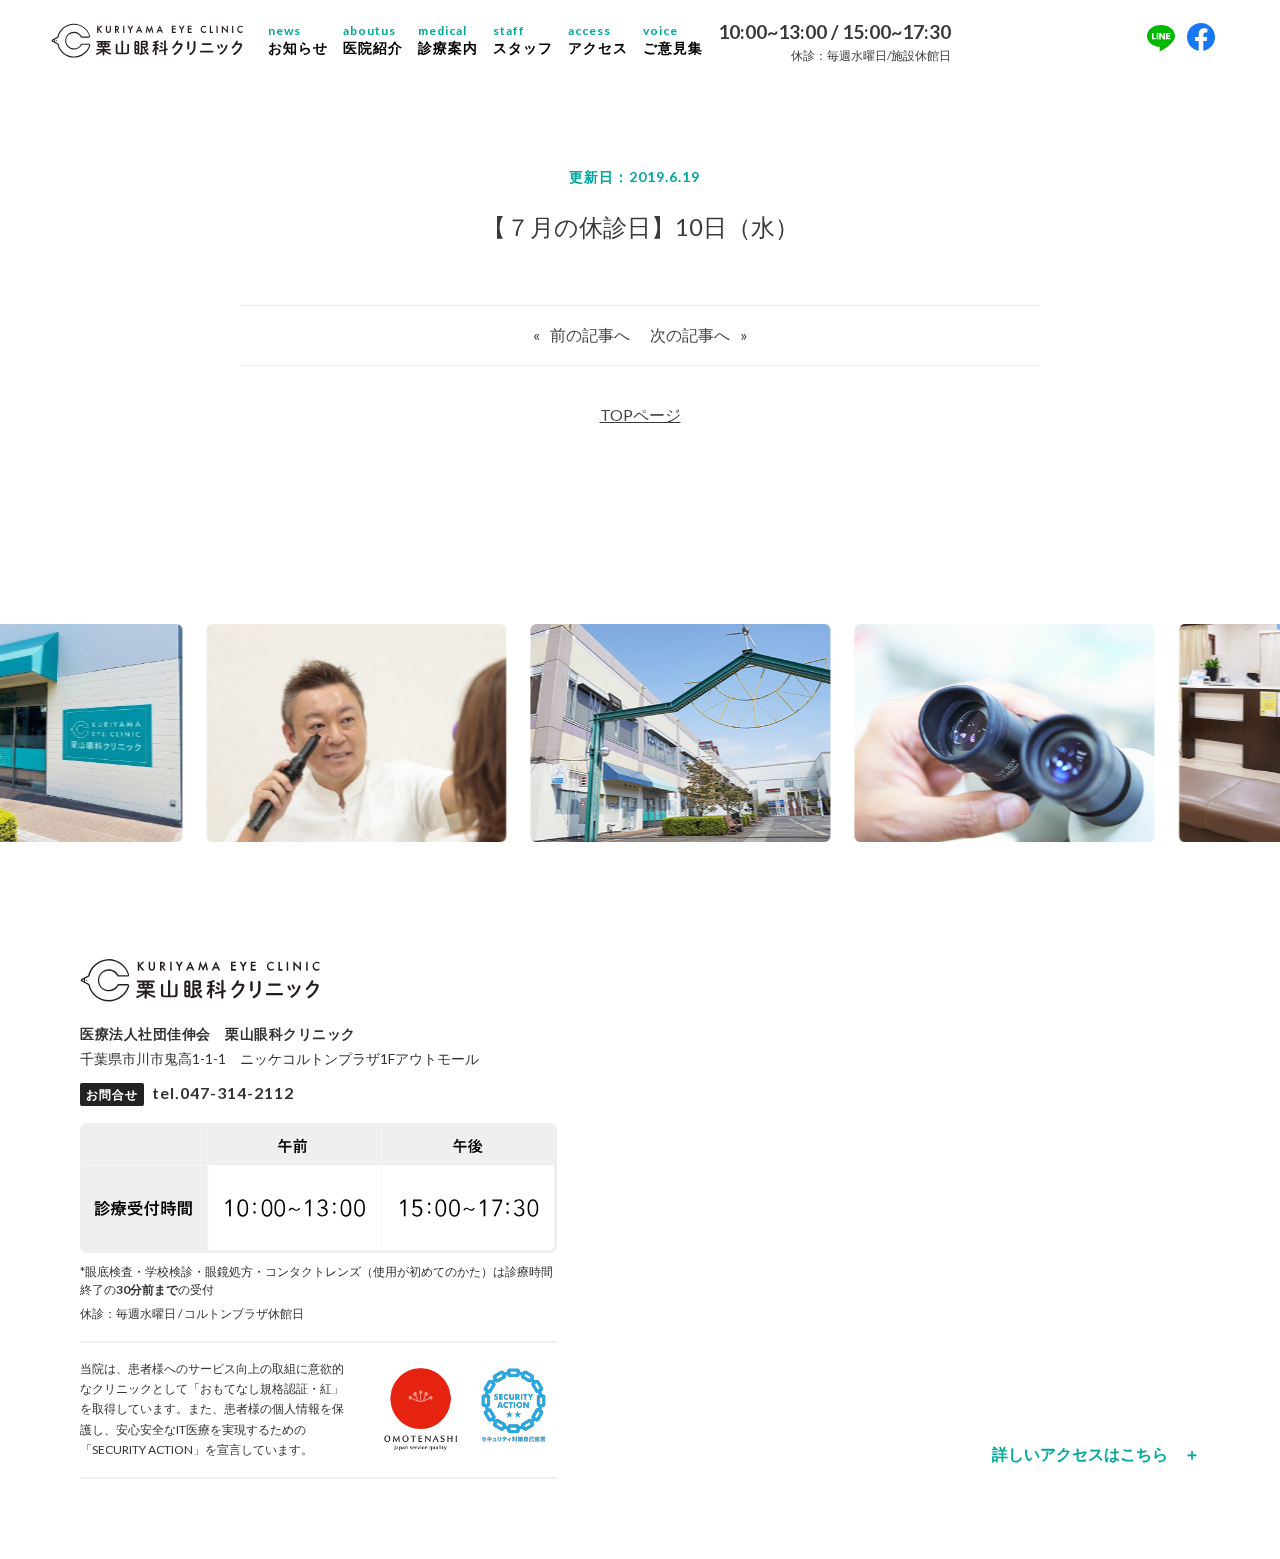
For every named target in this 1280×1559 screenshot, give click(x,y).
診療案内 (448, 40)
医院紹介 (373, 40)
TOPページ (640, 414)
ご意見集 (673, 40)
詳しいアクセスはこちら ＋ (1096, 1454)
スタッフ (523, 40)
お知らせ (298, 40)
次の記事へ (690, 335)
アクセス (598, 40)
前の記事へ (590, 335)
